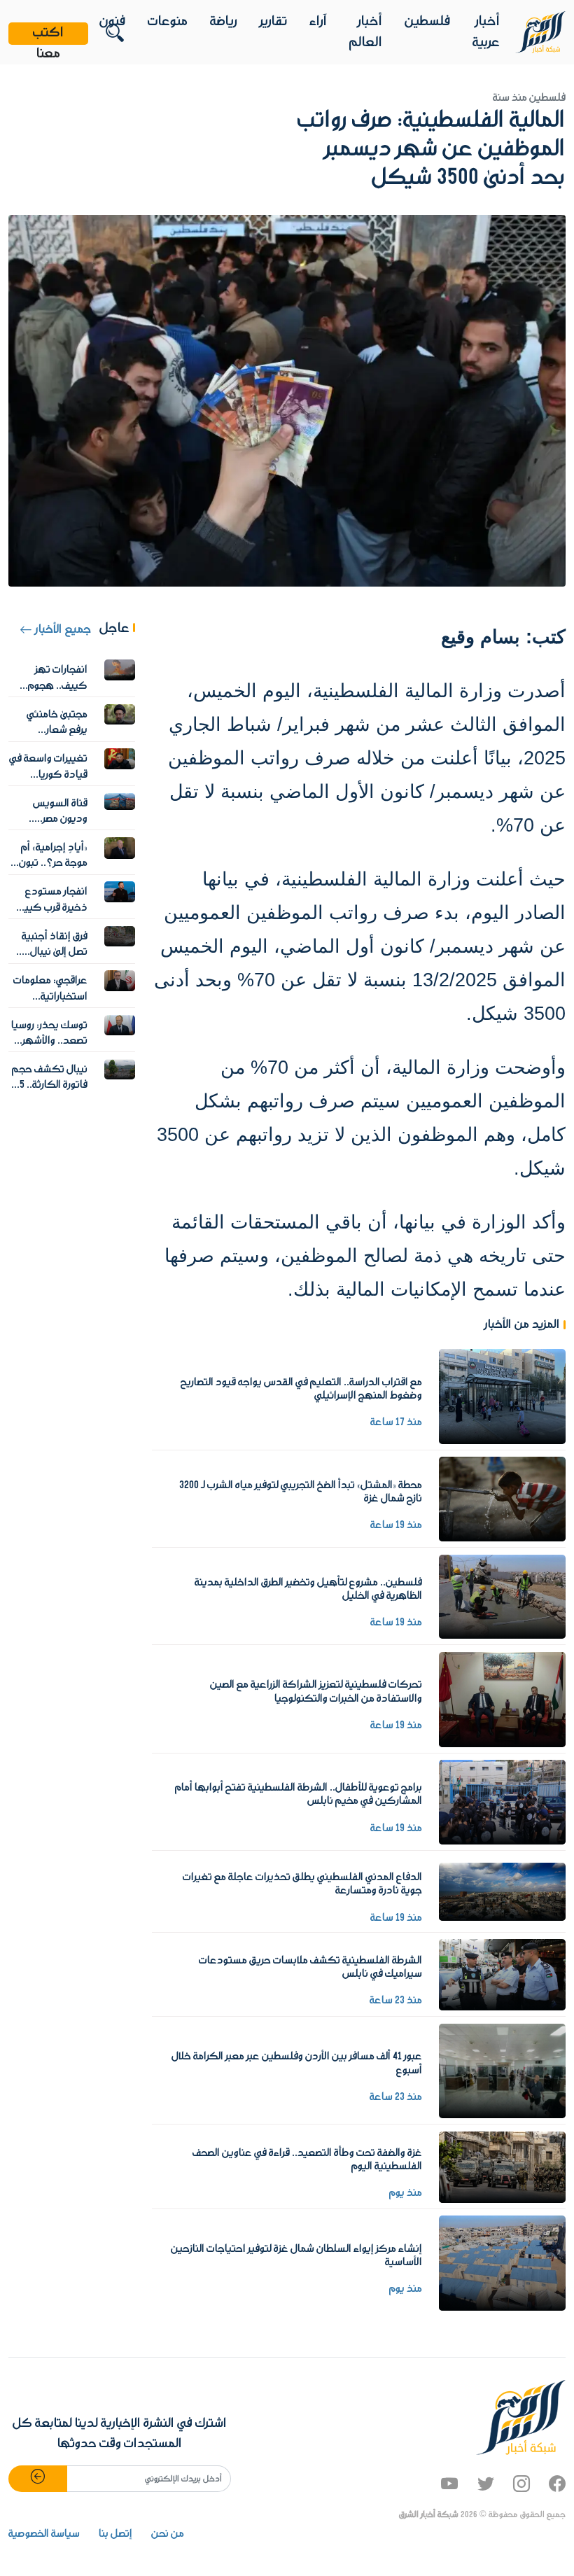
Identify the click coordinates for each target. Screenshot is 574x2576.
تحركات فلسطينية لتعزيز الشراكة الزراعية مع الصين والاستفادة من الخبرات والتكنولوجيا (316, 1692)
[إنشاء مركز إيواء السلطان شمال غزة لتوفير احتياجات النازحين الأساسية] (502, 2263)
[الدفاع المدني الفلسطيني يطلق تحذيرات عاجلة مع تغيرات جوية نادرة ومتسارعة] (502, 1891)
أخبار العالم (366, 32)
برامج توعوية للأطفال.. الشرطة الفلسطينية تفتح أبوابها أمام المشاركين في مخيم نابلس (299, 1794)
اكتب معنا (48, 34)
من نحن (168, 2534)
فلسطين (427, 22)
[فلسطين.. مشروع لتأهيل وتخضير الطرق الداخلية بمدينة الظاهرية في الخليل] (502, 1596)
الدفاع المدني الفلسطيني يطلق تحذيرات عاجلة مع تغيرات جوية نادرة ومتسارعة (302, 1884)
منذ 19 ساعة (396, 1525)
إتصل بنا (115, 2534)
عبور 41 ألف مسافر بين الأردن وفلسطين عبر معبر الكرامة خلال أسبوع (297, 2063)
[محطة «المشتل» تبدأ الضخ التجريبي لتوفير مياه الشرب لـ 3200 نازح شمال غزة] (502, 1499)
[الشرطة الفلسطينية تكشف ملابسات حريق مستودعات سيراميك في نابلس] (502, 1975)
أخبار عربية (486, 32)
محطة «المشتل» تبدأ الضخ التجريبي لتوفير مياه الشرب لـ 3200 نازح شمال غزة (301, 1492)
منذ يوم (406, 2193)
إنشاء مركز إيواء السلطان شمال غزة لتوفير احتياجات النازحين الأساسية (296, 2256)
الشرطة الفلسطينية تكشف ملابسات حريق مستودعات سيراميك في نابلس (310, 1967)
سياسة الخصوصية (44, 2534)
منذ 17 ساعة (396, 1422)
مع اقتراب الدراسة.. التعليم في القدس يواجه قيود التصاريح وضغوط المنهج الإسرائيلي (301, 1389)
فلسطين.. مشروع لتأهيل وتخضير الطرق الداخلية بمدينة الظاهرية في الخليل (308, 1589)
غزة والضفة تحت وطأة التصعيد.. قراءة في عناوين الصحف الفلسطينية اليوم (307, 2160)
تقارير (273, 22)
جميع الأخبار (62, 630)
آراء (318, 22)
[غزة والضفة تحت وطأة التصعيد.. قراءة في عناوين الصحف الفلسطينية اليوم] (502, 2166)
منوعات (168, 22)
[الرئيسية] (540, 32)
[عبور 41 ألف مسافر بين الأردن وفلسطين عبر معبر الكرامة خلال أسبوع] (502, 2071)
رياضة (224, 22)
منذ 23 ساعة (396, 2001)
